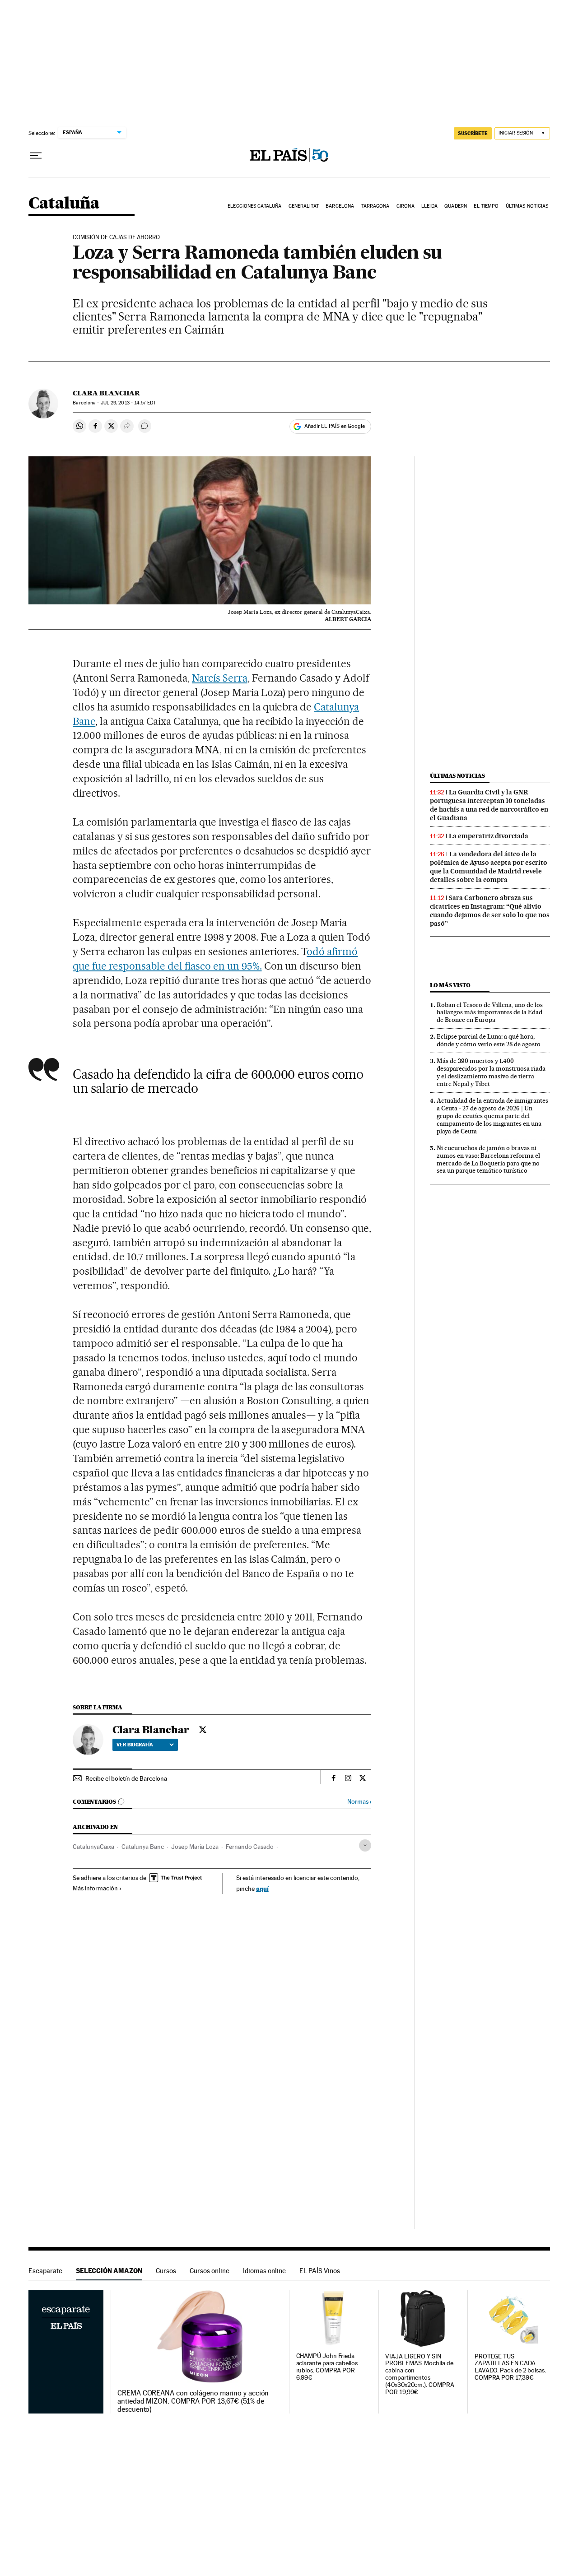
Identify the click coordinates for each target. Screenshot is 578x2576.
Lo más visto (450, 985)
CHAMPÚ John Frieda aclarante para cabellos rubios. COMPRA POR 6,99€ (327, 2367)
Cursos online (210, 2271)
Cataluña (64, 204)
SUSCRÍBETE (473, 133)
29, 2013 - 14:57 (128, 403)
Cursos (166, 2271)
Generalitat (304, 206)
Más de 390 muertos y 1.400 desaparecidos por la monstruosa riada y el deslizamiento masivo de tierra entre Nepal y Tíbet (491, 1072)
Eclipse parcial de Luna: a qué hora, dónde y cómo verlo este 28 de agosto (489, 1040)
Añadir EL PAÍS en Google (335, 426)
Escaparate (45, 2271)
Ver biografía (135, 1745)
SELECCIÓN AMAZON (109, 2271)
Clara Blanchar (106, 393)
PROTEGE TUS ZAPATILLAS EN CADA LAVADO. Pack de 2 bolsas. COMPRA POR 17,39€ (510, 2367)
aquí (262, 1888)
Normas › (359, 1802)
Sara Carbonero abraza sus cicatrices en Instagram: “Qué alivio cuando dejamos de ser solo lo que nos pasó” (490, 911)
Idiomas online (264, 2271)
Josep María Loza (195, 1847)
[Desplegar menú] (36, 156)
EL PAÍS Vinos (320, 2271)
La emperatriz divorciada (489, 836)
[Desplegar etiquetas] (365, 1845)
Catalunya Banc (143, 1847)
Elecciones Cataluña (254, 206)
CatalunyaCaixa (93, 1847)
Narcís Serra (220, 678)
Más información (95, 1888)
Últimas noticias (527, 206)
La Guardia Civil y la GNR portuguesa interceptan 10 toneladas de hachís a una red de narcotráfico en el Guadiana (489, 805)
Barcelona (340, 206)
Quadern (456, 206)
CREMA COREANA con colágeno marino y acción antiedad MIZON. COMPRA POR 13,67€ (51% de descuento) (193, 2401)
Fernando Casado (250, 1847)
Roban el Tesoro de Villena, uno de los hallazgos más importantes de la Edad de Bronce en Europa (490, 1012)
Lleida (429, 206)
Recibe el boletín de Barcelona (126, 1778)
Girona (406, 206)
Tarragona (375, 206)
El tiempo (486, 206)
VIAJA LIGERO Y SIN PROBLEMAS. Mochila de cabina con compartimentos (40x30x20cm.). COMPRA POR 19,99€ (420, 2374)
